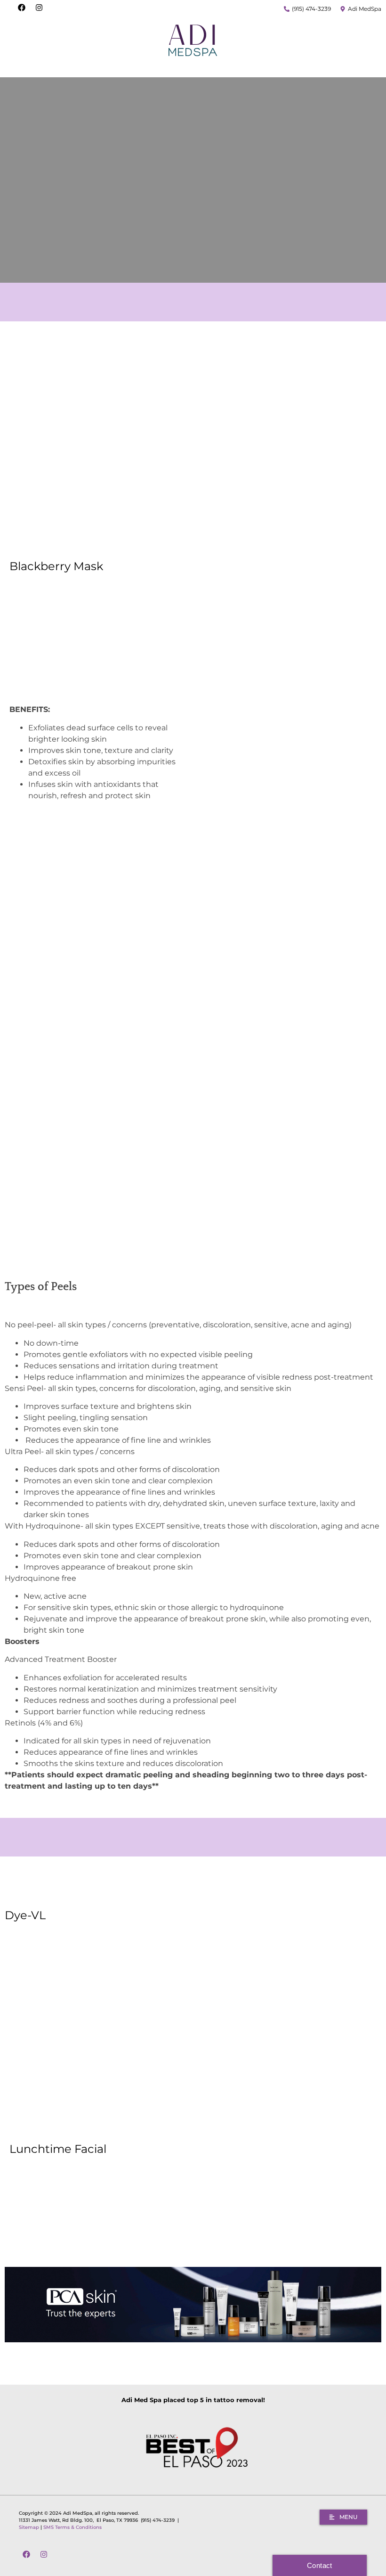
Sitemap (29, 2527)
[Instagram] (39, 8)
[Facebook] (22, 8)
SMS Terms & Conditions (72, 2527)
